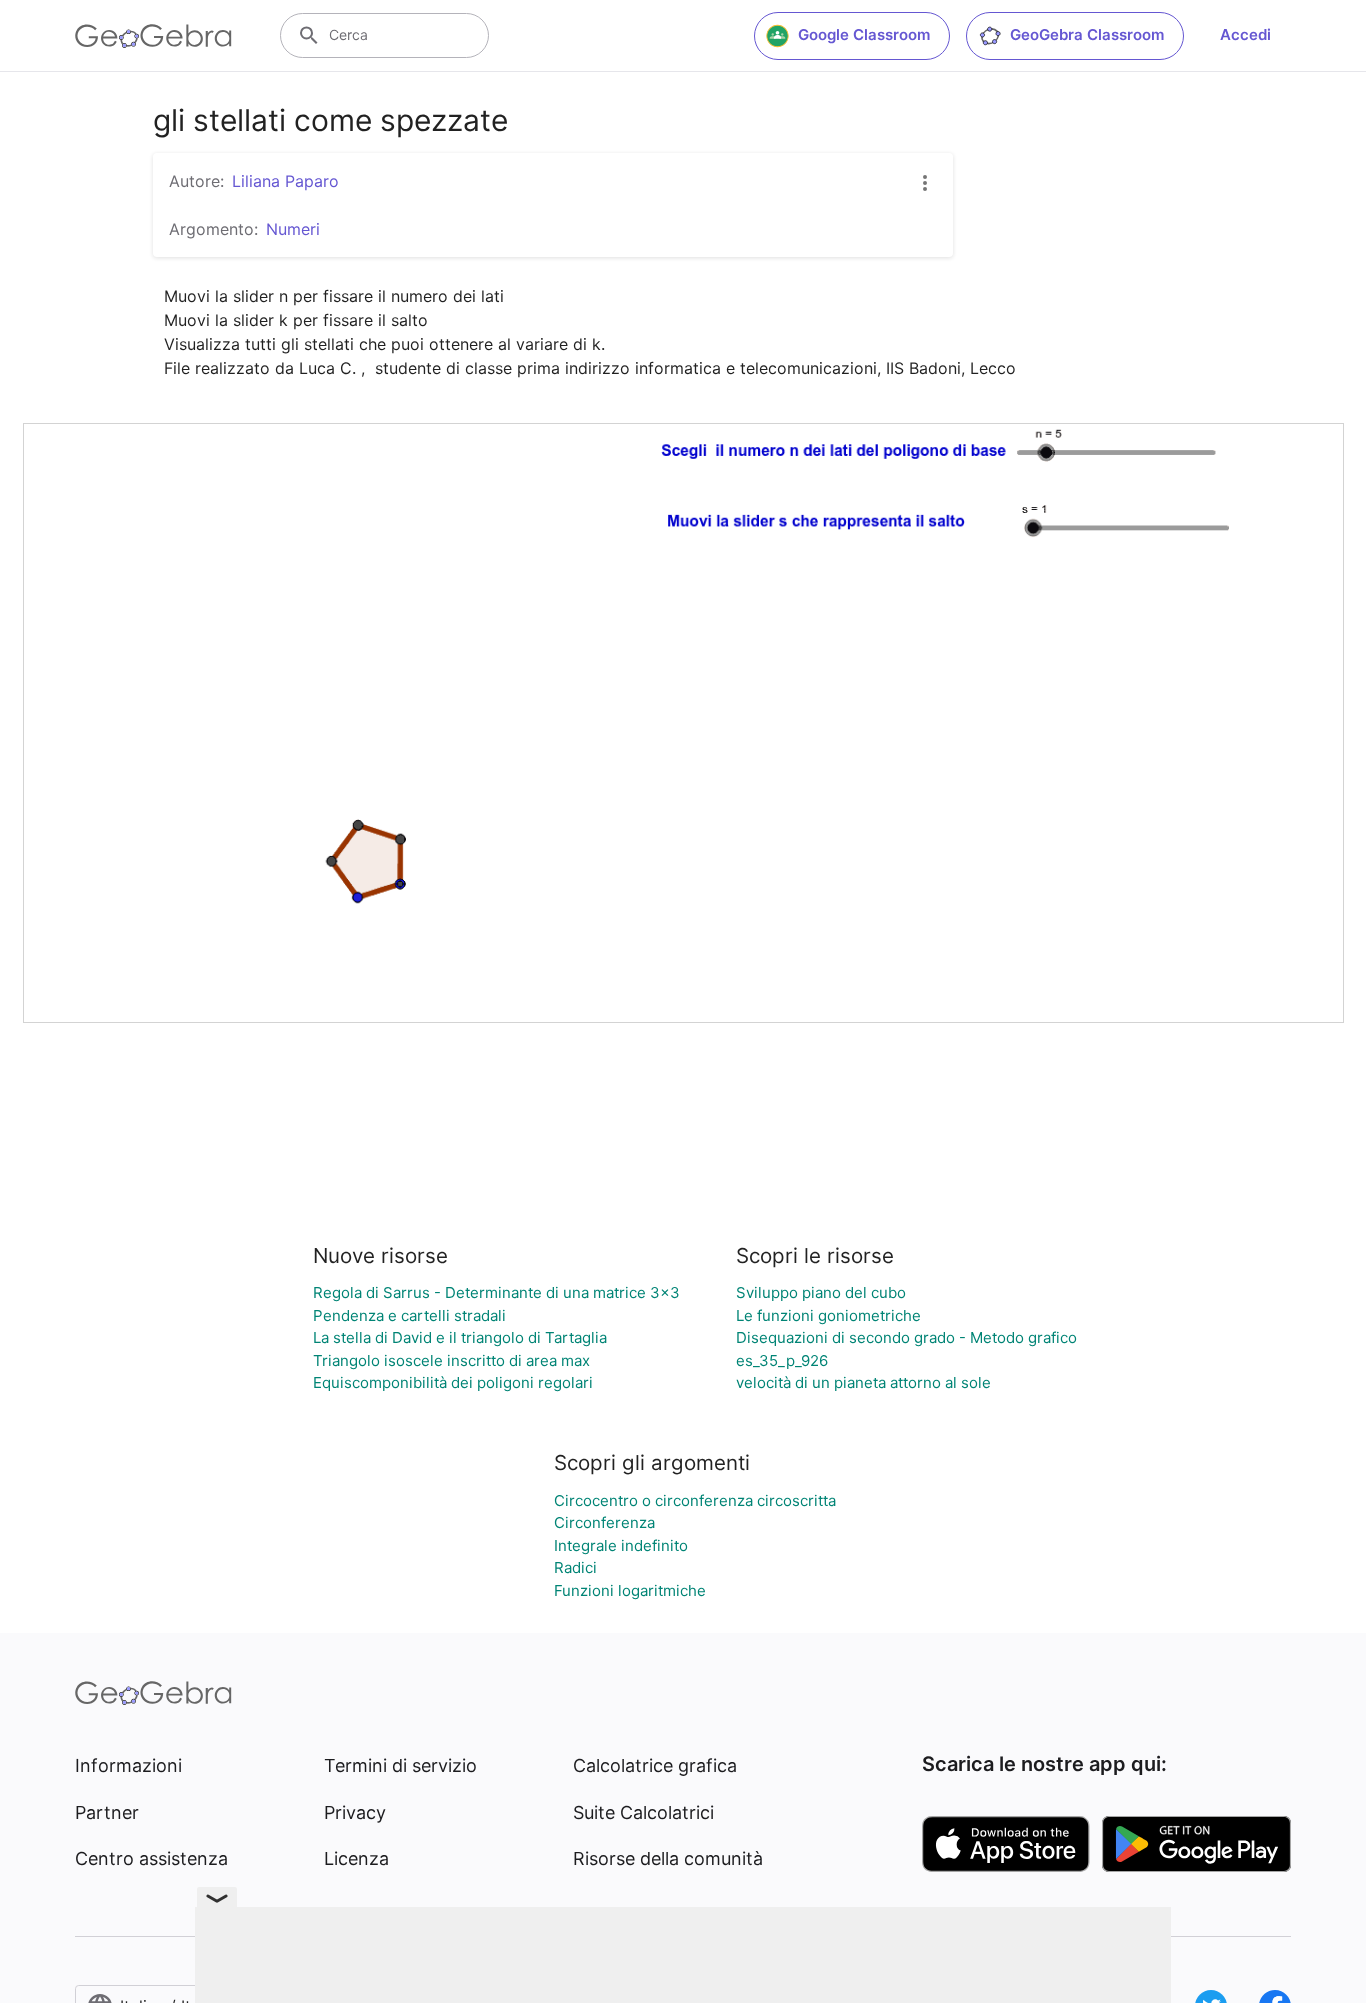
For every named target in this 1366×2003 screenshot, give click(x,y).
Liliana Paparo (285, 181)
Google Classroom (864, 34)
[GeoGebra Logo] (153, 36)
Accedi (1245, 34)
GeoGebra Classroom (1087, 34)
